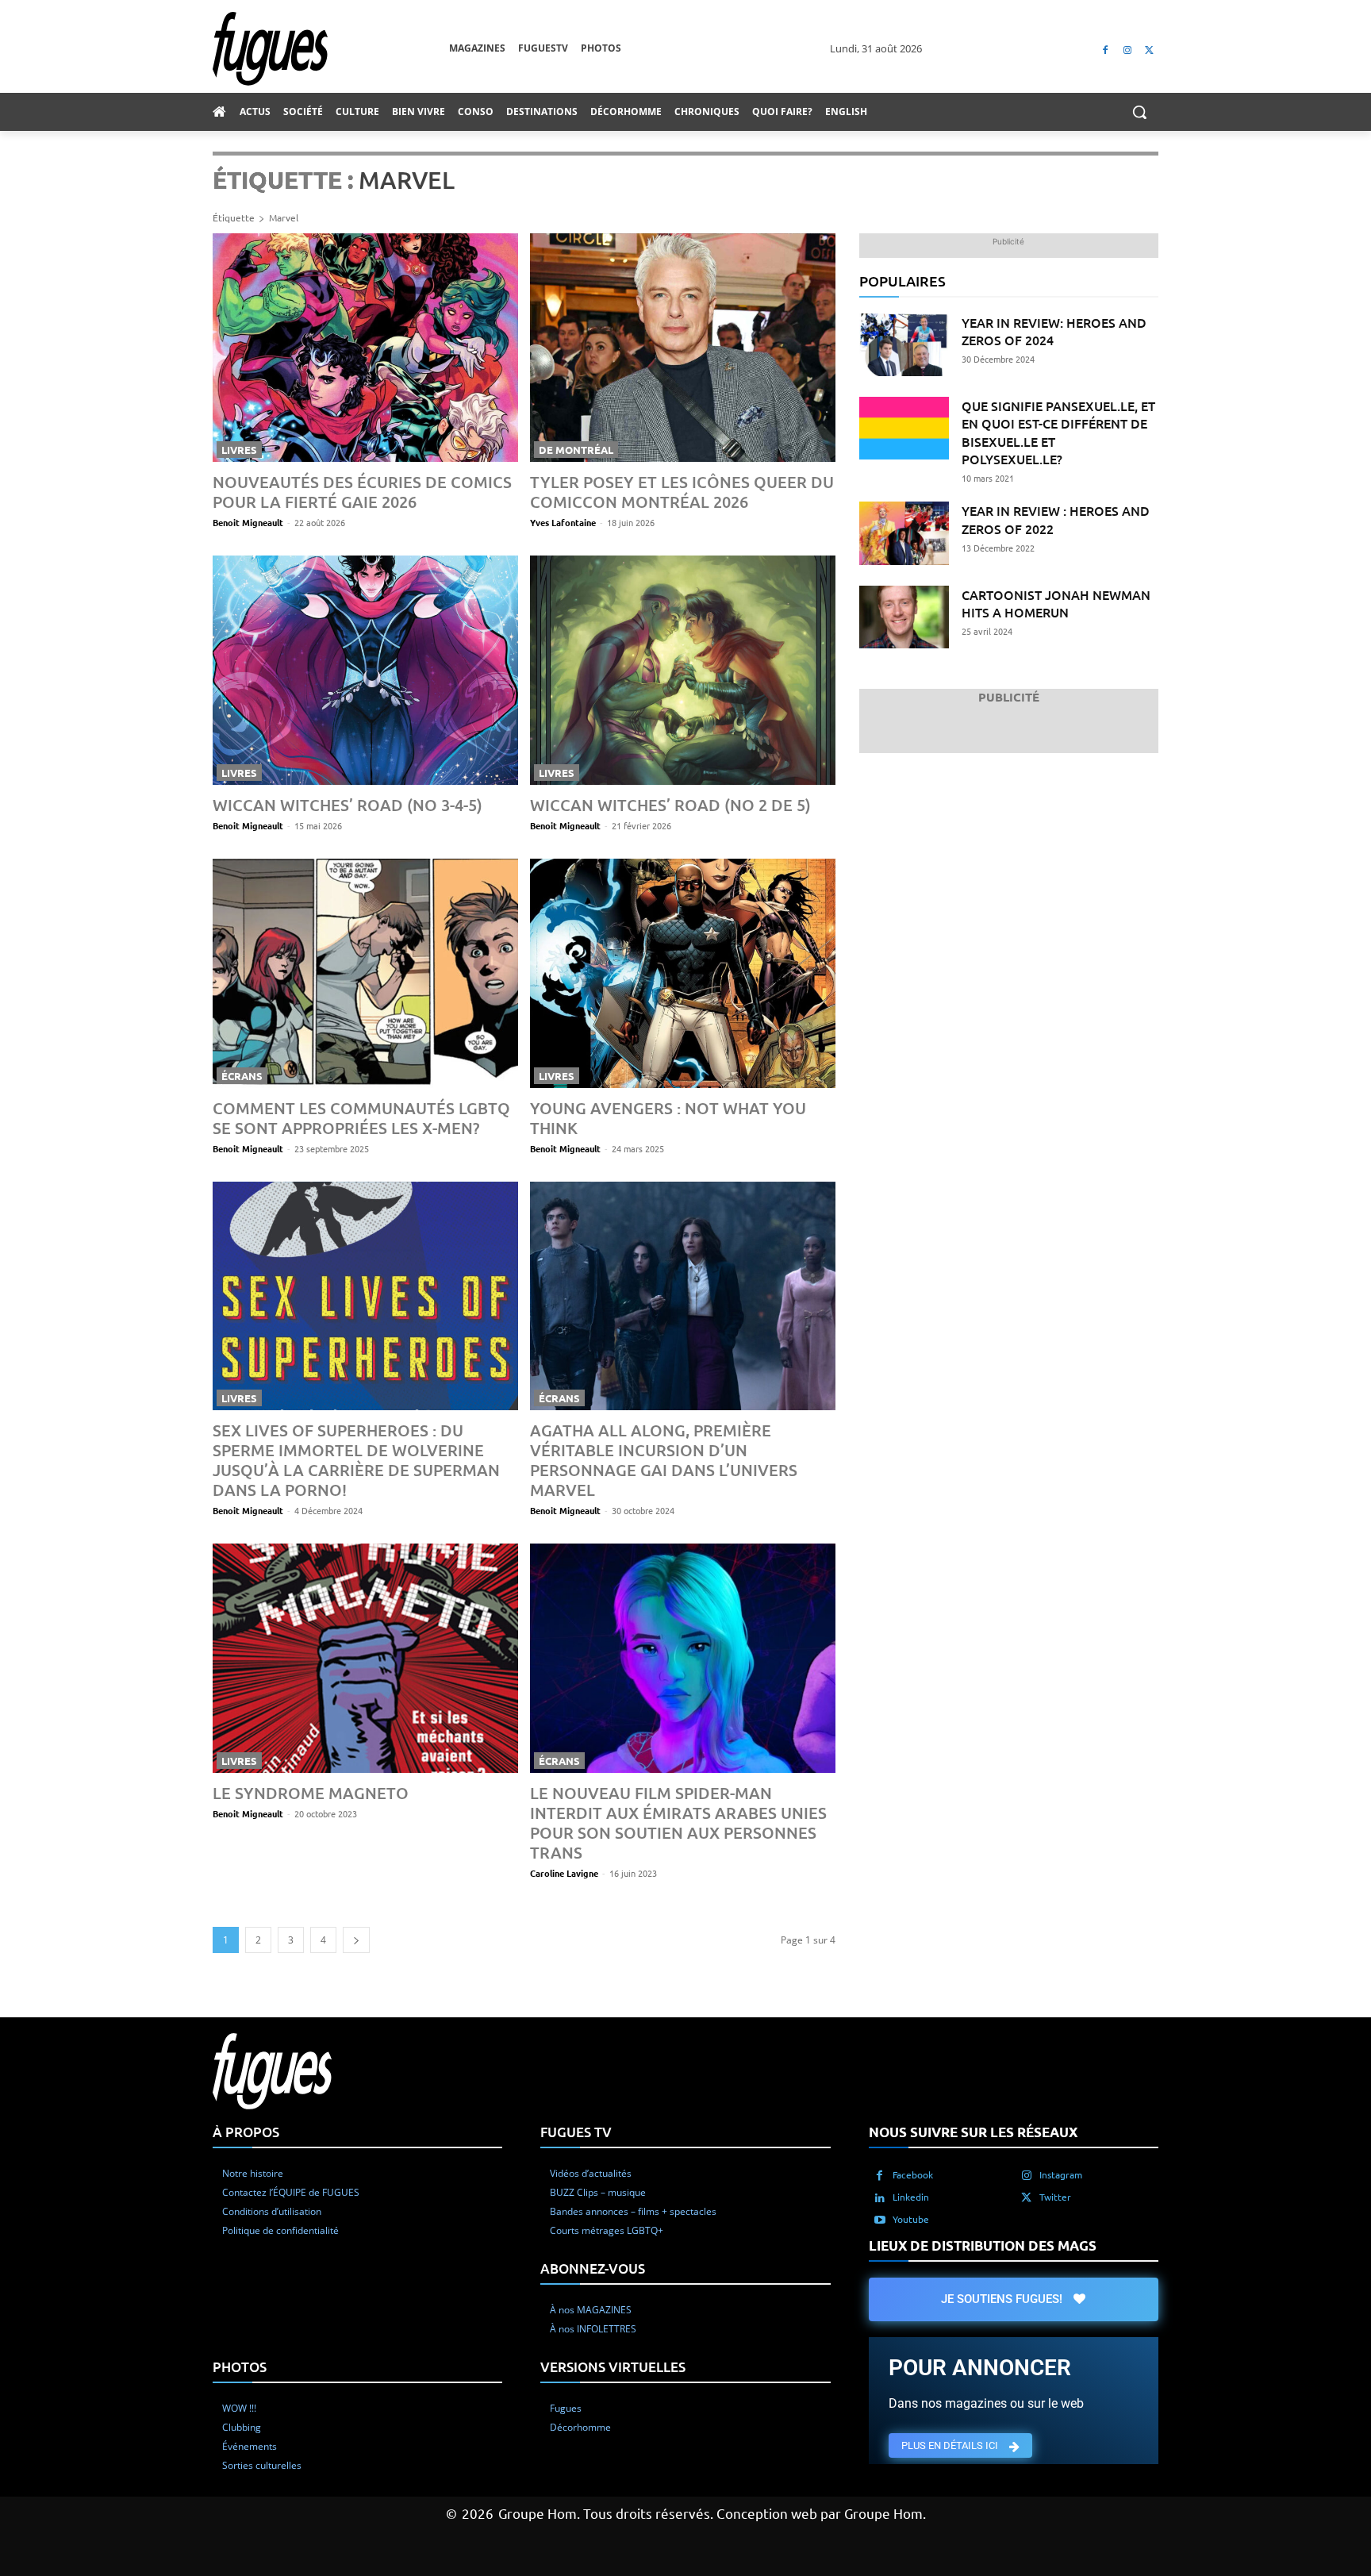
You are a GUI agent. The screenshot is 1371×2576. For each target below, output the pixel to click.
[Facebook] (1106, 49)
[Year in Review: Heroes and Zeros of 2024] (904, 345)
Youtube (911, 2219)
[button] (1139, 112)
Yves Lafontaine (563, 522)
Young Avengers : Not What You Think (668, 1118)
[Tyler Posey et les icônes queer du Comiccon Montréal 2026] (683, 348)
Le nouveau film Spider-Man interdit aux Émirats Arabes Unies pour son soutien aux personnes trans (678, 1822)
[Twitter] (1149, 49)
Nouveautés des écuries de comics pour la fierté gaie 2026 (362, 492)
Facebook (913, 2174)
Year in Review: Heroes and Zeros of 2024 (1054, 331)
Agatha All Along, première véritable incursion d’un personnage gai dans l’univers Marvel (664, 1460)
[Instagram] (1127, 49)
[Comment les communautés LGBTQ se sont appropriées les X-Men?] (365, 973)
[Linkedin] (880, 2197)
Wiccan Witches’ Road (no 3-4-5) (348, 805)
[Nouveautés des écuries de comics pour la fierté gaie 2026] (365, 348)
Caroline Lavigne (564, 1873)
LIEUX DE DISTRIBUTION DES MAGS (983, 2245)
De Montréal (576, 450)
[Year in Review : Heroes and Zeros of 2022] (904, 533)
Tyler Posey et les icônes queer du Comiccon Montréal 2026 (682, 492)
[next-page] (356, 1940)
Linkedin (911, 2197)
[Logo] (331, 49)
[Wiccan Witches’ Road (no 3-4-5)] (365, 670)
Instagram (1061, 2174)
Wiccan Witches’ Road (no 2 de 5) (670, 805)
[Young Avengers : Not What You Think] (683, 973)
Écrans (242, 1076)
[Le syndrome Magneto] (365, 1658)
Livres (239, 450)
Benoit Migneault (248, 522)
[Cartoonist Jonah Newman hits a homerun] (904, 617)
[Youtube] (880, 2220)
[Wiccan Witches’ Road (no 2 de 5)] (683, 670)
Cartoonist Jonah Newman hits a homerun (1056, 603)
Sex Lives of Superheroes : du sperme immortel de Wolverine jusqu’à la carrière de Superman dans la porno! (356, 1460)
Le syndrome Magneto (311, 1793)
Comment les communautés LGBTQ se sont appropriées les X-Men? (361, 1118)
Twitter (1055, 2197)
